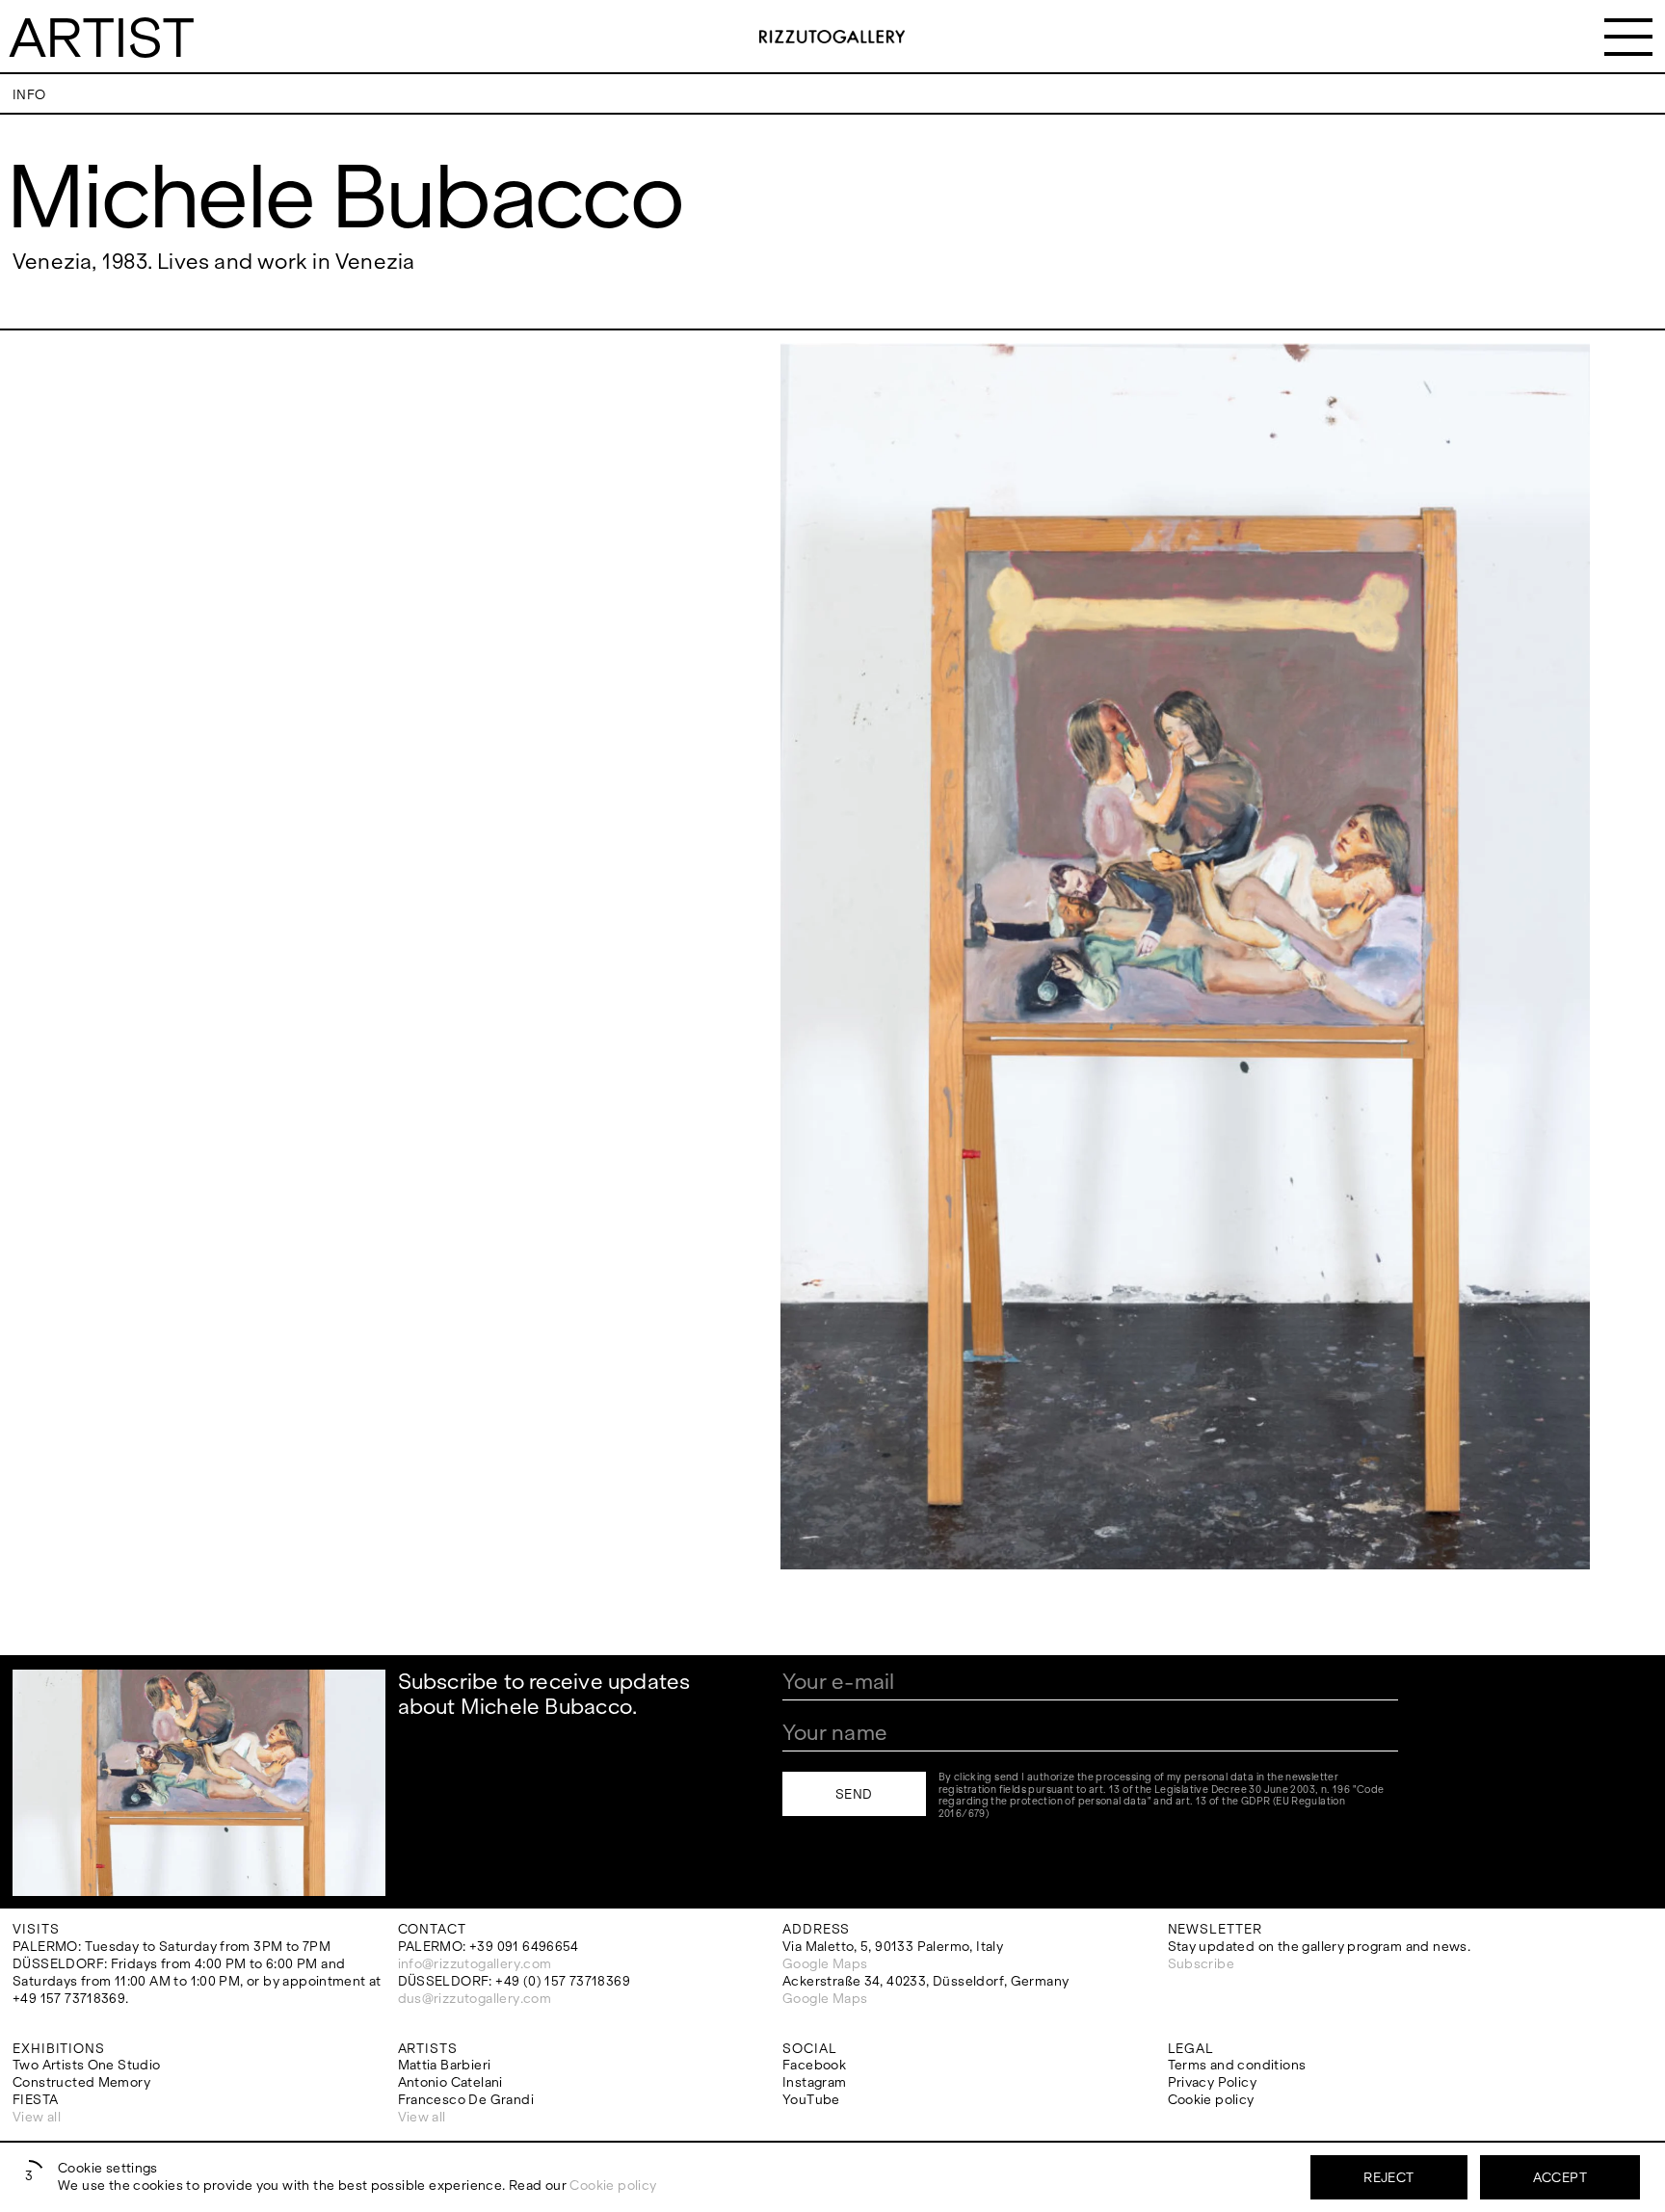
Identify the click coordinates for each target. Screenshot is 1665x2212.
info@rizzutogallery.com (475, 1964)
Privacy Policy (1212, 2082)
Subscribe (1202, 1964)
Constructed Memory (81, 2082)
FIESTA (35, 2100)
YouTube (811, 2100)
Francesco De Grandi (466, 2100)
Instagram (815, 2082)
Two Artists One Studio (87, 2065)
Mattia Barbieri (445, 2065)
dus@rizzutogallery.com (475, 1999)
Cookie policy (1211, 2100)
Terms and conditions (1237, 2065)
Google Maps (825, 1964)
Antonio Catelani (450, 2082)
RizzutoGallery (832, 37)
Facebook (814, 2065)
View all (37, 2117)
